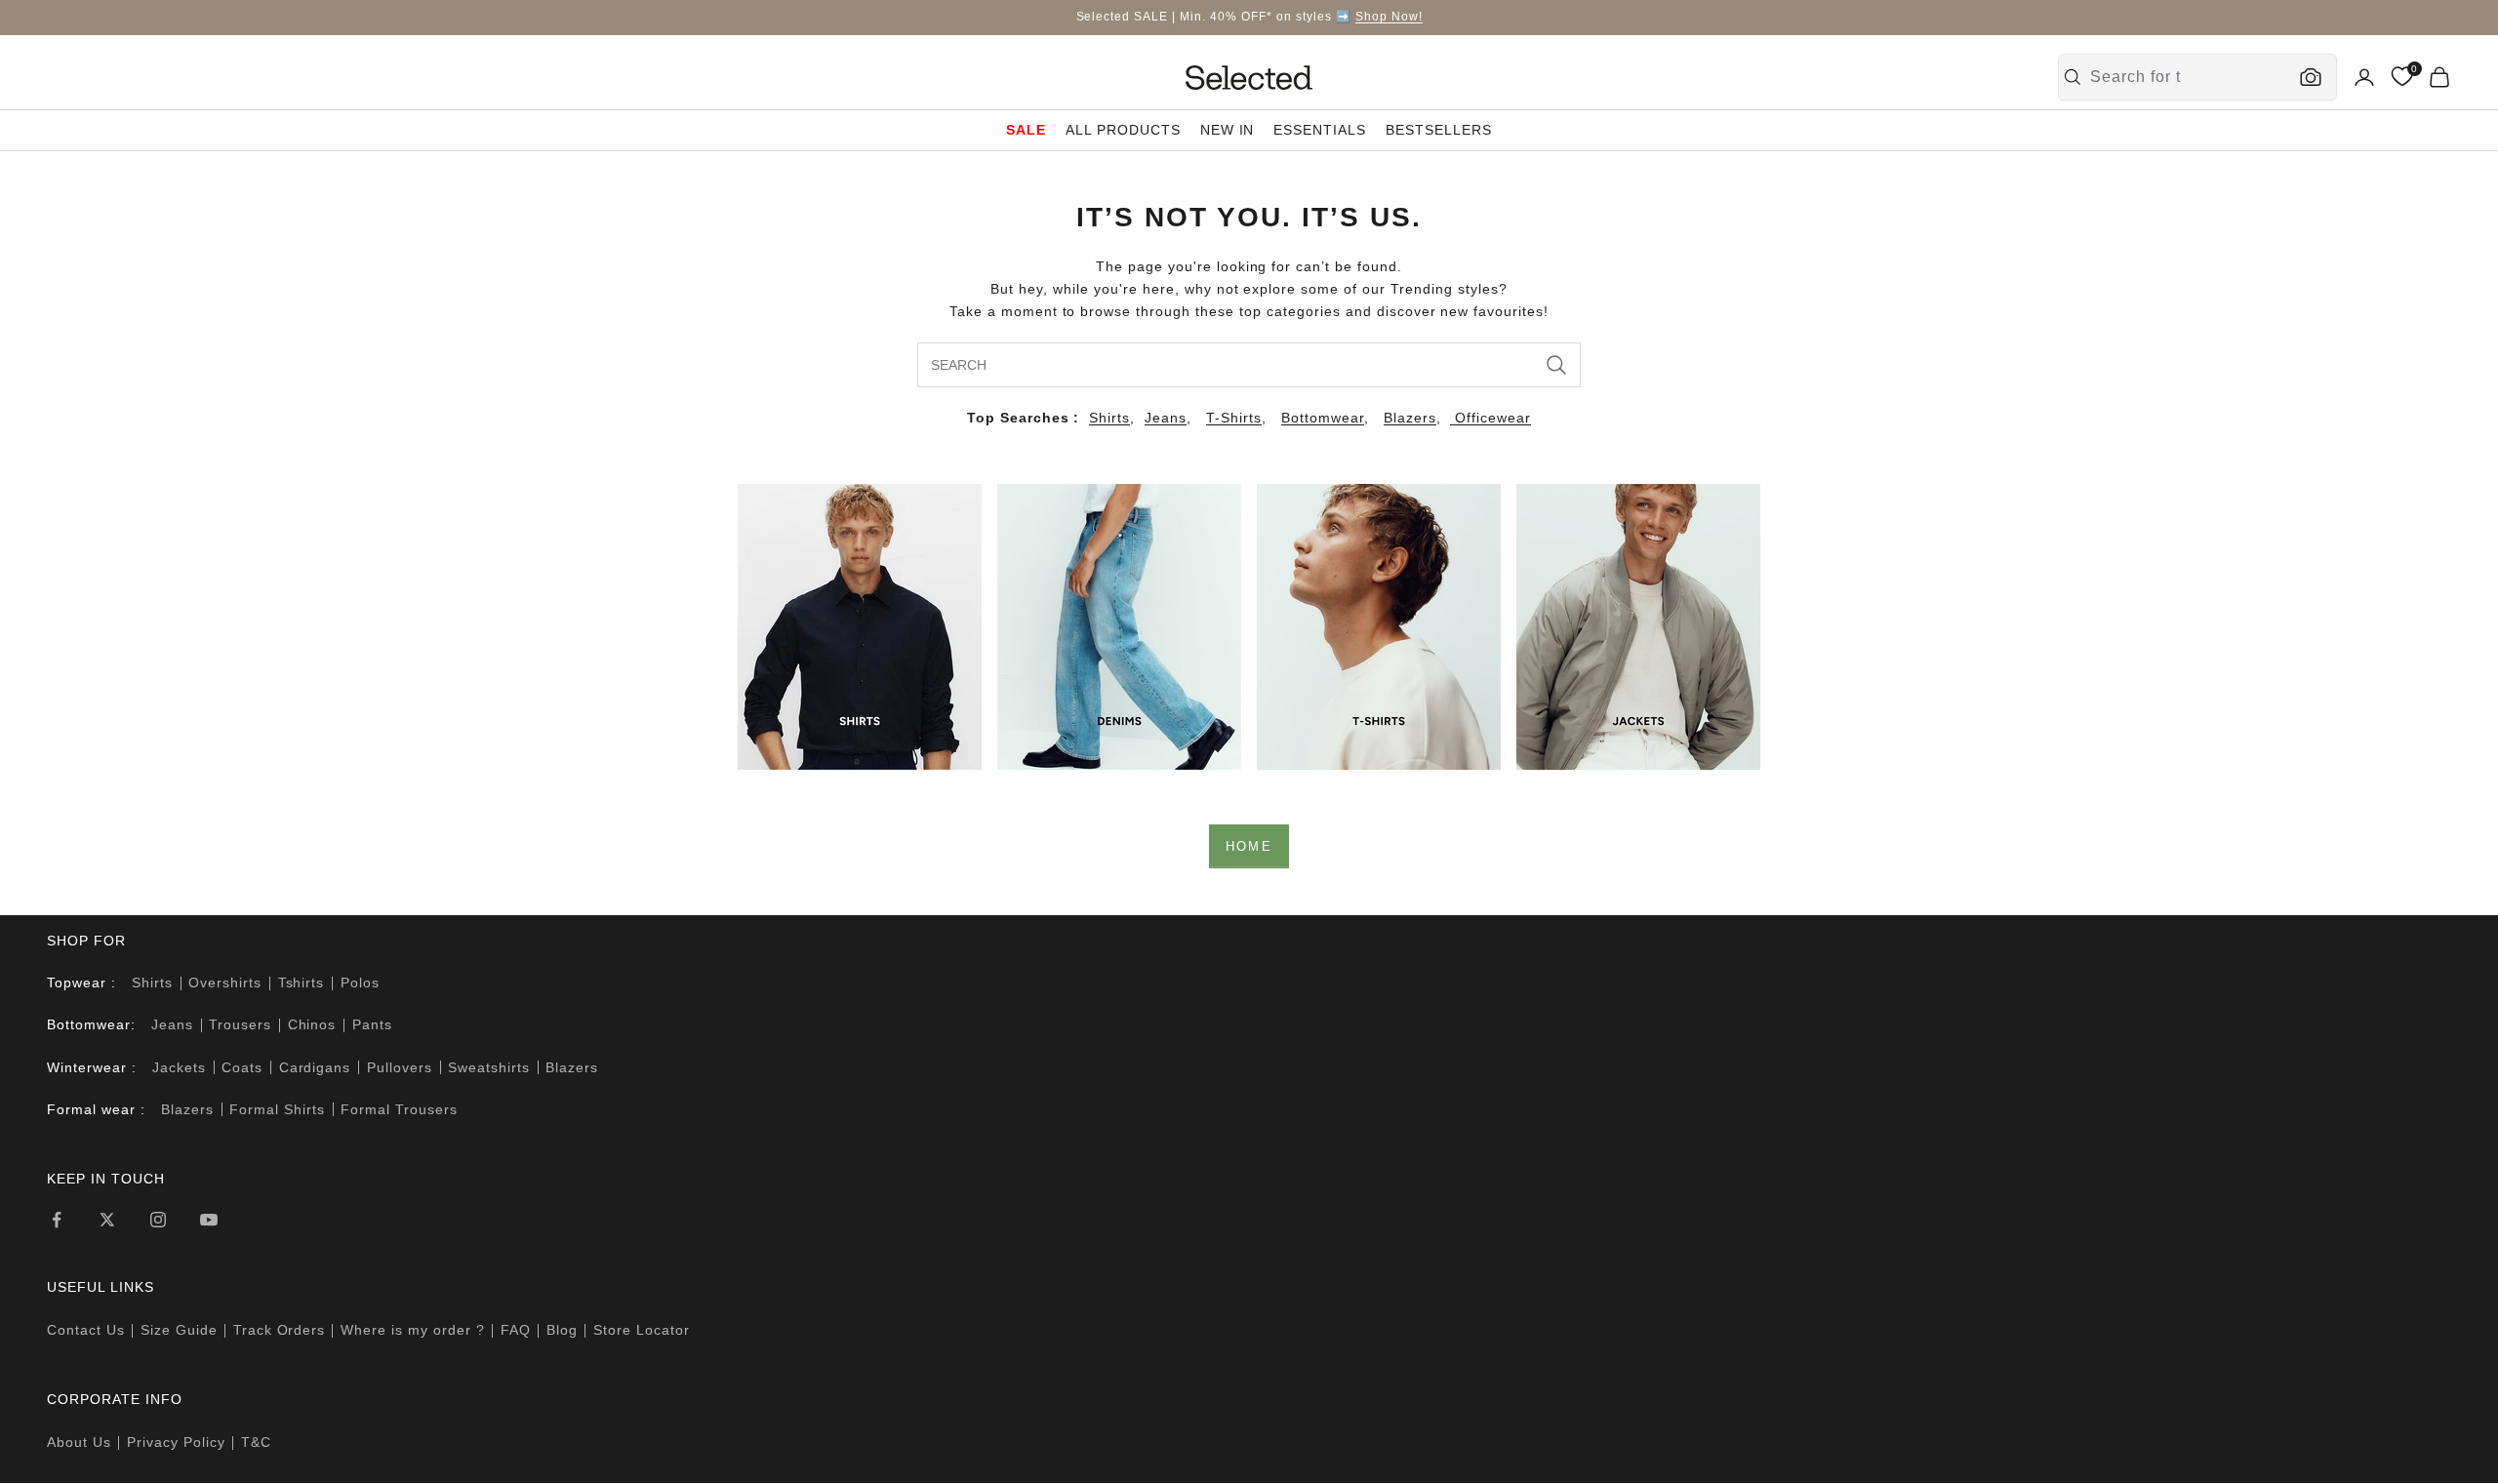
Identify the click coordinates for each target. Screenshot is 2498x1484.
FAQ (516, 1330)
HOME (1249, 846)
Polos (360, 983)
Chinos (312, 1024)
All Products (1123, 130)
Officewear (1491, 418)
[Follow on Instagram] (158, 1220)
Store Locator (642, 1330)
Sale (1026, 130)
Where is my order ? (413, 1330)
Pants (372, 1024)
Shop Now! (1389, 17)
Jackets (179, 1067)
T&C (256, 1442)
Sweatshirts (489, 1067)
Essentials (1320, 130)
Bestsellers (1439, 130)
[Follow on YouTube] (209, 1220)
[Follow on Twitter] (107, 1220)
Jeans (1166, 418)
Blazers (1410, 418)
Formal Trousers (399, 1109)
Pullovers (400, 1067)
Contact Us (86, 1330)
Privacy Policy (176, 1442)
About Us (79, 1442)
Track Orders (280, 1330)
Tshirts (302, 983)
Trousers (240, 1024)
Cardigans (315, 1067)
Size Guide (179, 1330)
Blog (562, 1330)
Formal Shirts (277, 1109)
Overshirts (225, 983)
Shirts (1109, 418)
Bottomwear (1323, 418)
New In (1228, 130)
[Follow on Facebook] (57, 1220)
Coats (242, 1067)
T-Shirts (1234, 418)
